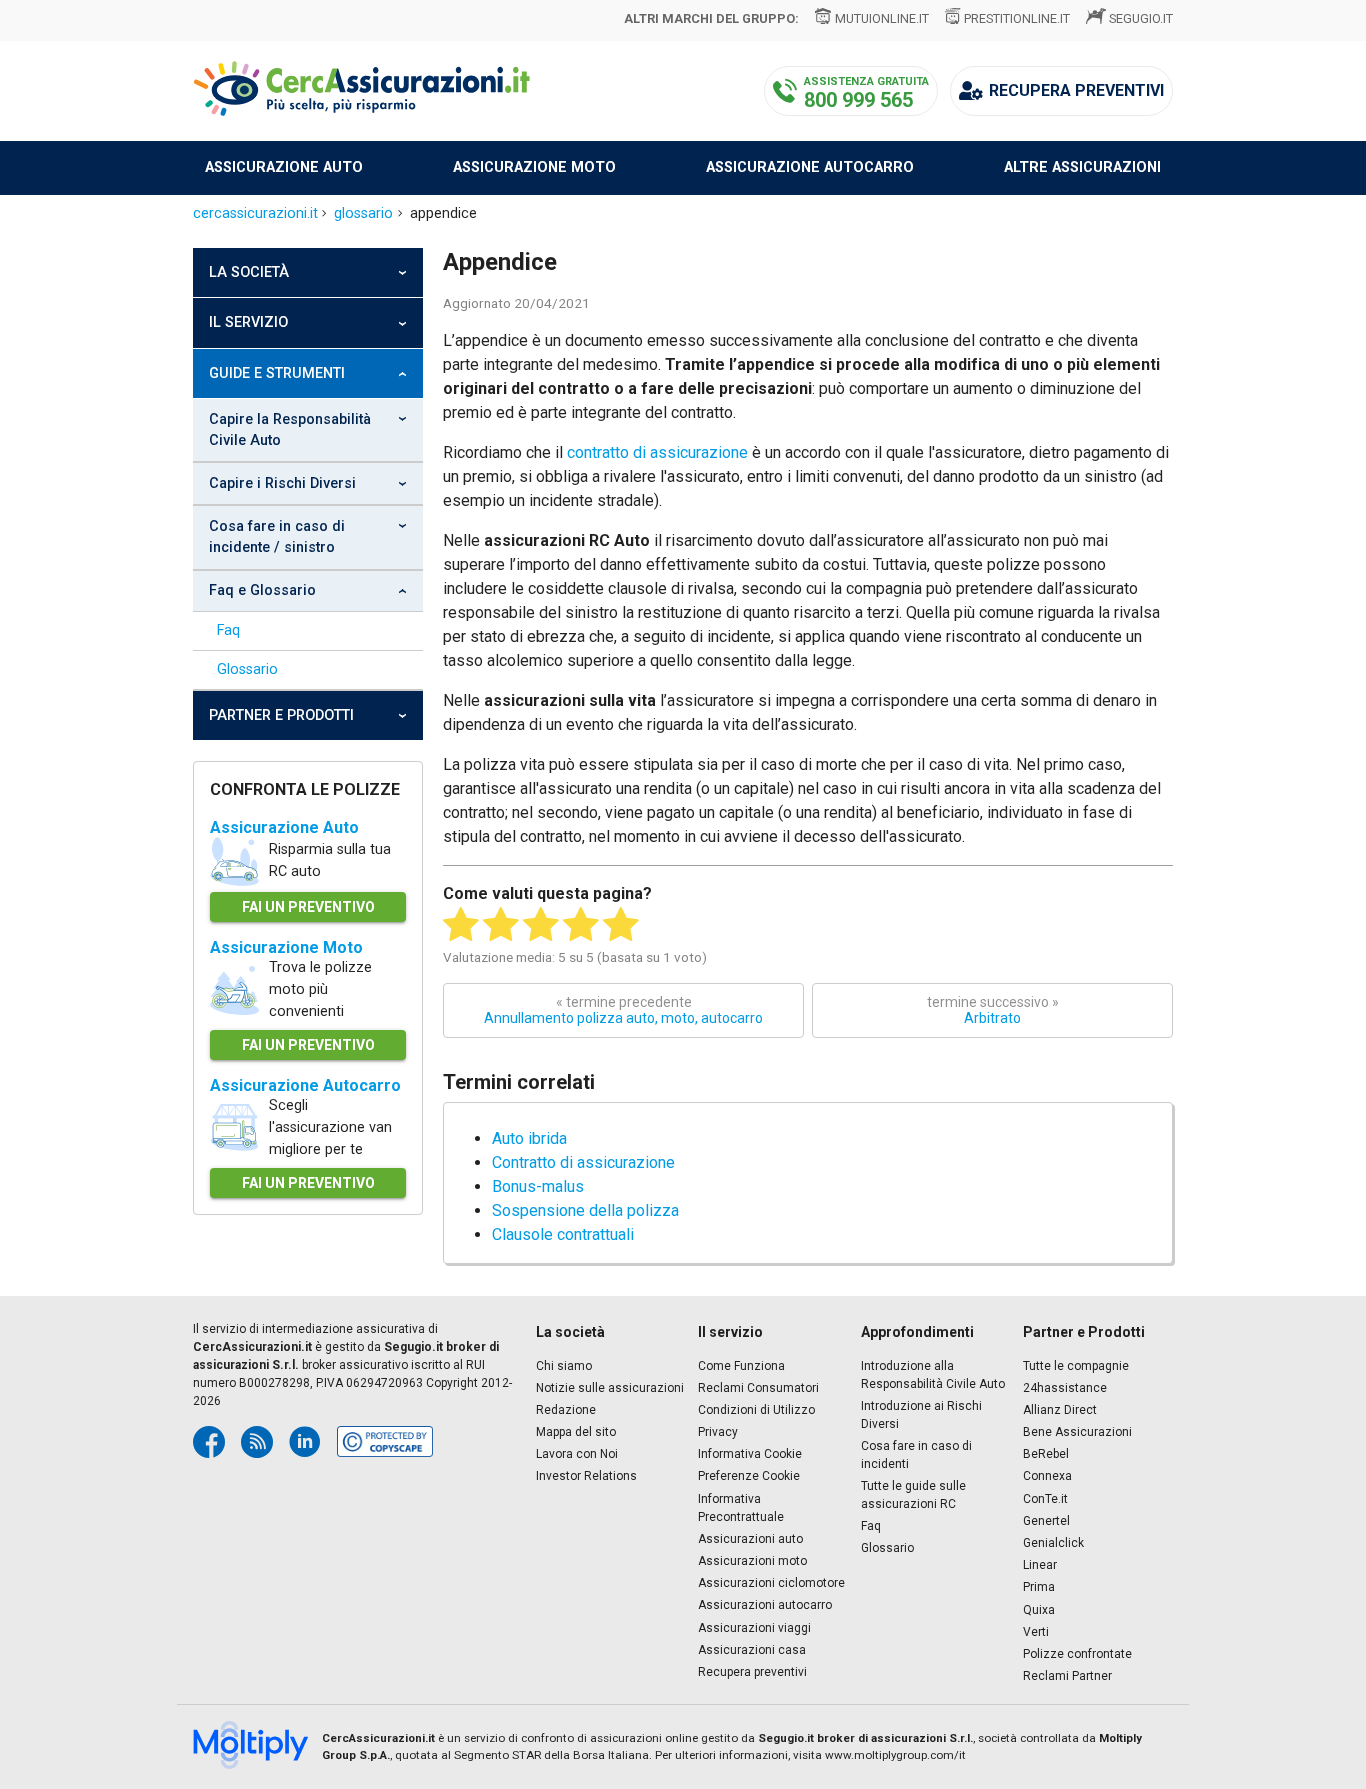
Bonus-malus (538, 1186)
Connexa (1047, 1476)
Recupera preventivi (752, 1672)
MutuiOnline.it (881, 18)
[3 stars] (541, 925)
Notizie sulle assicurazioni (610, 1388)
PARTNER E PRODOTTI (281, 715)
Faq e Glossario (262, 590)
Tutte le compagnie (1076, 1366)
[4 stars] (581, 925)
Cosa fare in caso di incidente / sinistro (277, 537)
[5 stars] (621, 925)
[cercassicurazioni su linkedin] (305, 1442)
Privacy (718, 1432)
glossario (363, 213)
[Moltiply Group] (257, 1747)
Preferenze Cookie (749, 1476)
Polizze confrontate (1077, 1654)
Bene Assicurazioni (1077, 1432)
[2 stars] (501, 925)
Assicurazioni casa (752, 1650)
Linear (1040, 1565)
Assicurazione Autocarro (305, 1085)
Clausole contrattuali (563, 1234)
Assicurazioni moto (752, 1561)
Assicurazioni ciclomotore (771, 1583)
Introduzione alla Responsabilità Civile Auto (933, 1375)
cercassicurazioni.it (255, 213)
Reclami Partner (1067, 1676)
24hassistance (1065, 1388)
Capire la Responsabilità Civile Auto (290, 430)
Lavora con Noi (577, 1454)
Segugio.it (1141, 18)
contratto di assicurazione (657, 452)
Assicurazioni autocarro (765, 1605)
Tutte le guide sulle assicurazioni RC (913, 1495)
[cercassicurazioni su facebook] (209, 1442)
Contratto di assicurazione (583, 1162)
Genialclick (1053, 1543)
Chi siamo (564, 1366)
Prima (1039, 1587)
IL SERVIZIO (248, 322)
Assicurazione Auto (284, 827)
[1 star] (461, 925)
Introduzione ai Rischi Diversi (921, 1415)
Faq (228, 630)
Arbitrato (993, 1010)
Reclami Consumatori (758, 1388)
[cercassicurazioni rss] (257, 1442)
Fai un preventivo (308, 907)
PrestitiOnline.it (1017, 18)
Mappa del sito (576, 1432)
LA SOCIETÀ (249, 272)
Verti (1036, 1632)
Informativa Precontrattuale (741, 1508)
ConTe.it (1045, 1499)
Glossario (247, 669)
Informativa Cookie (750, 1454)
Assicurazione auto (284, 167)
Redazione (566, 1410)
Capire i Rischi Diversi (282, 483)
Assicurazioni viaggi (754, 1628)
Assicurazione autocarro (810, 167)
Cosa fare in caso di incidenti (916, 1455)
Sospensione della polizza (585, 1210)
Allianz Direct (1060, 1410)
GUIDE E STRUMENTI (277, 373)
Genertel (1046, 1521)
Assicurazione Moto (286, 947)
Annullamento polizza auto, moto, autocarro (623, 1010)
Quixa (1039, 1610)
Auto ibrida (529, 1138)
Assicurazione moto (534, 167)
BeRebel (1046, 1454)
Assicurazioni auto (750, 1539)
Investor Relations (586, 1476)
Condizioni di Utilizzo (756, 1410)
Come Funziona (741, 1366)
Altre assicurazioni (1082, 167)
